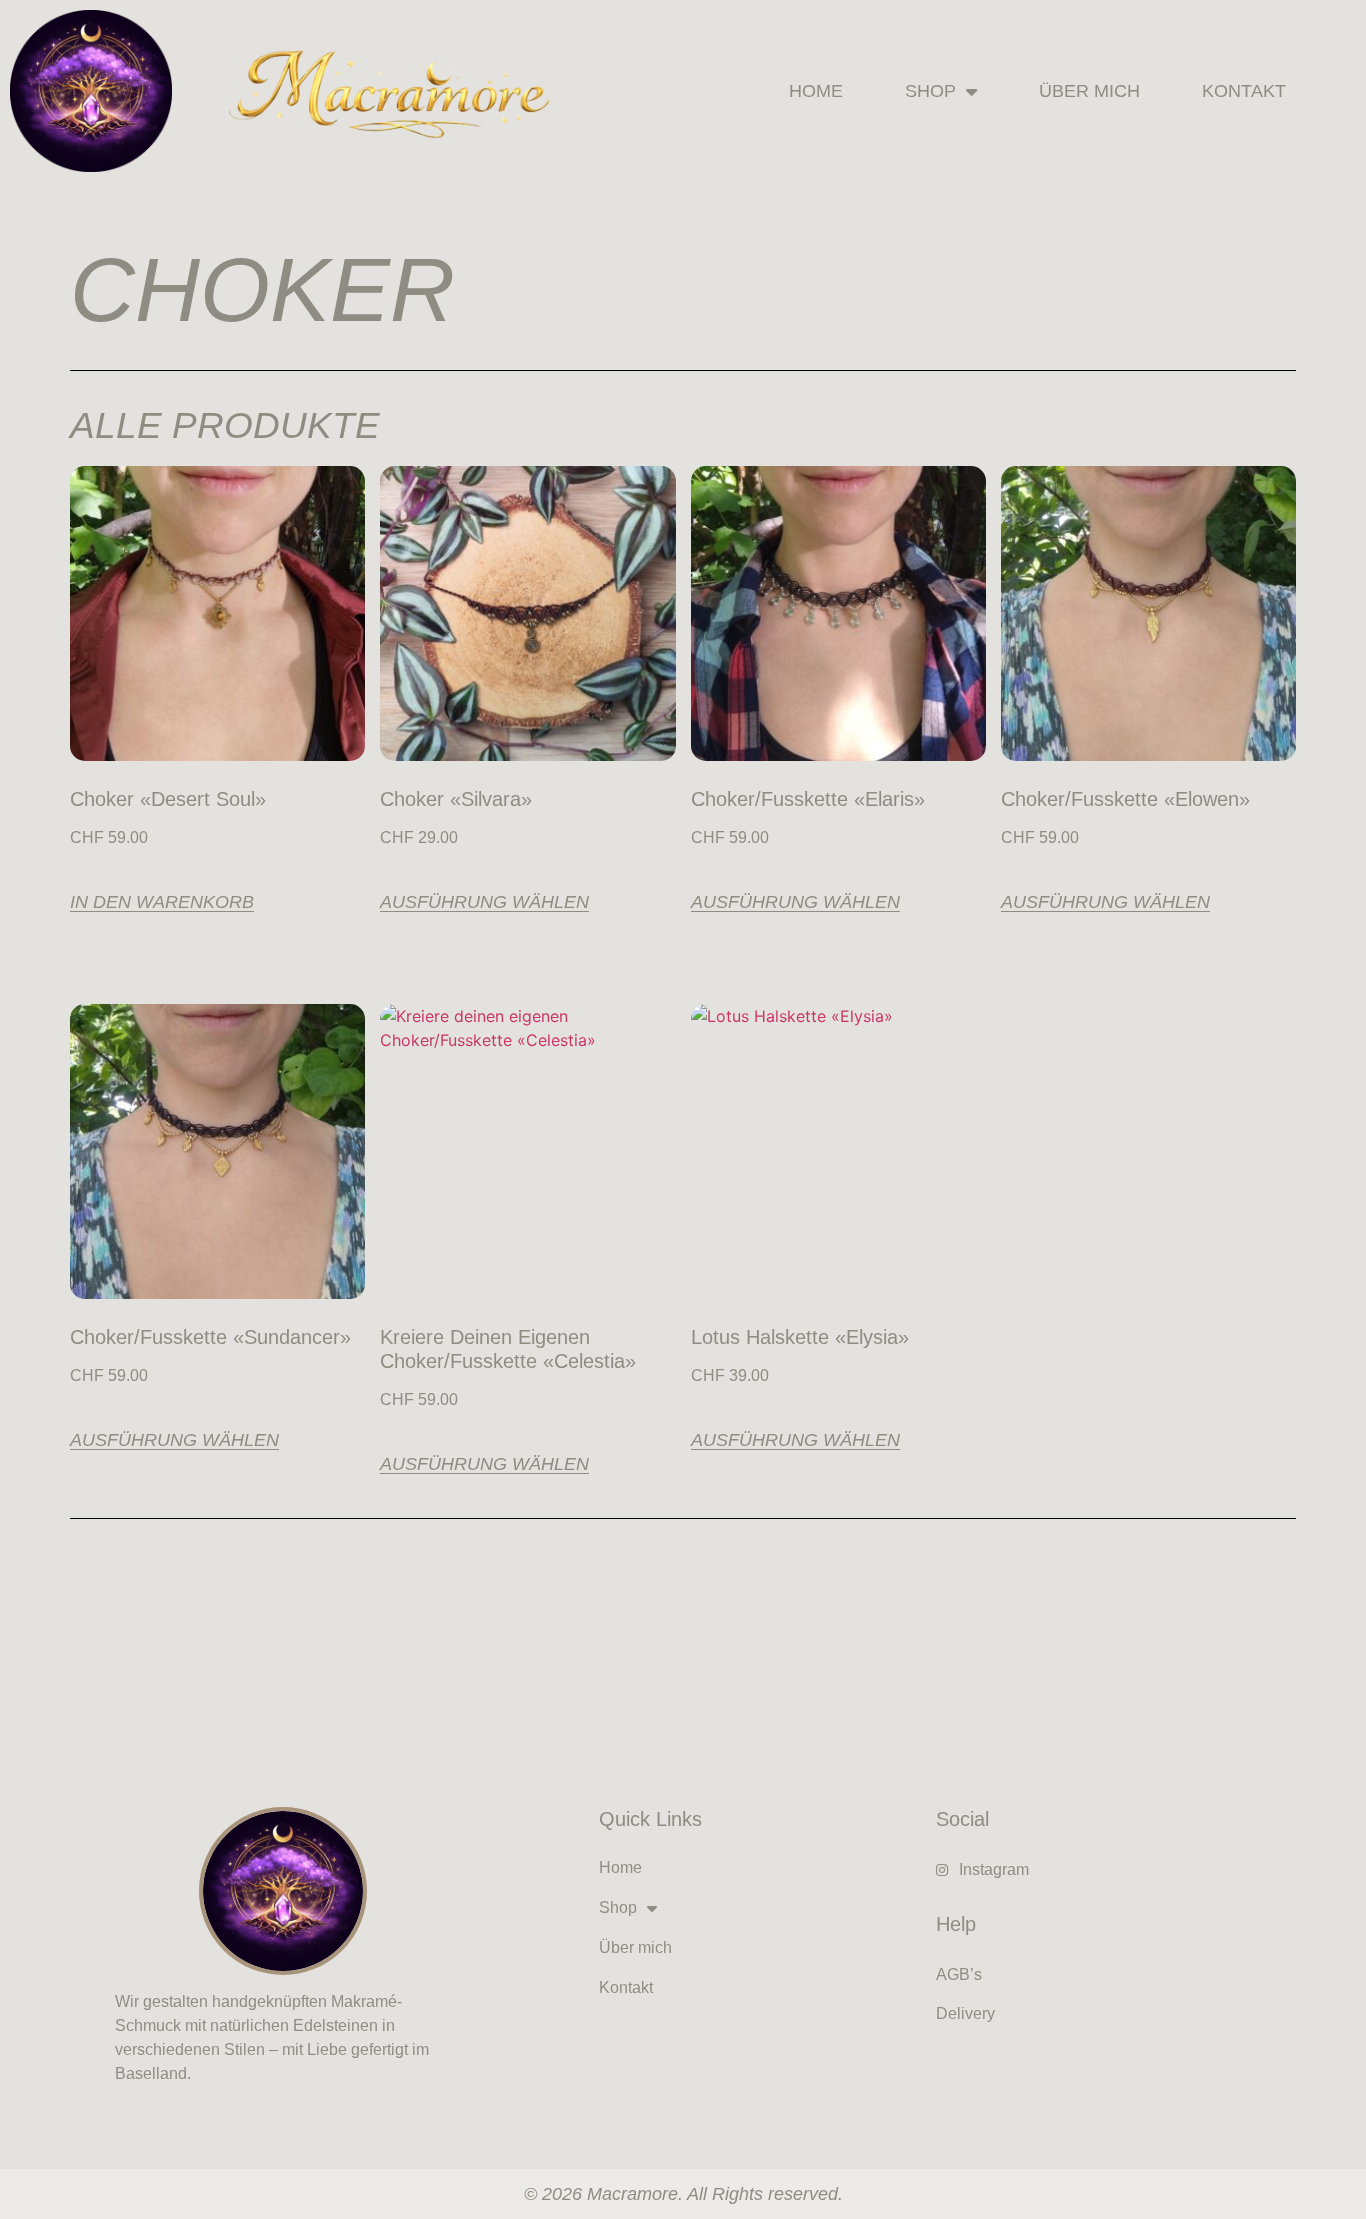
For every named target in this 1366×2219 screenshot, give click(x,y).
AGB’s (959, 1974)
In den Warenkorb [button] (162, 902)
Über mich (1089, 91)
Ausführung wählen (484, 902)
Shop (930, 91)
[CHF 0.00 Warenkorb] (1338, 91)
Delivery (965, 2013)
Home (816, 91)
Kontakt (1244, 91)
